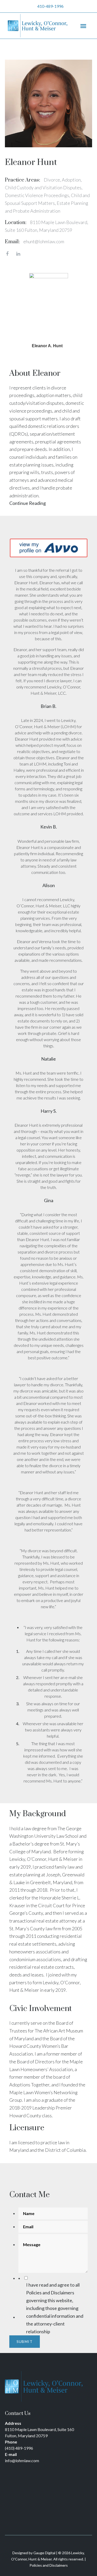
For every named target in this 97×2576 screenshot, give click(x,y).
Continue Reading (28, 503)
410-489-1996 (50, 6)
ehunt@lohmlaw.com (44, 241)
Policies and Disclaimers (50, 2293)
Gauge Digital (44, 2553)
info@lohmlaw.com (22, 2460)
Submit (25, 2341)
